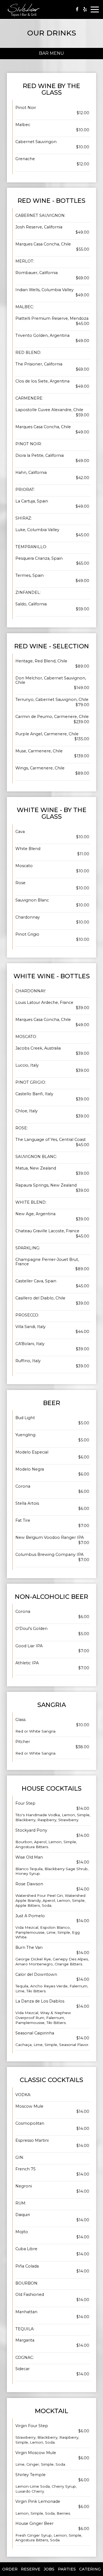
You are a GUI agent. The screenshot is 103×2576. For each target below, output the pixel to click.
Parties (67, 2569)
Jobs (49, 2569)
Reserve (31, 2569)
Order (10, 2569)
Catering (90, 2569)
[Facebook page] (77, 9)
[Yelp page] (85, 9)
